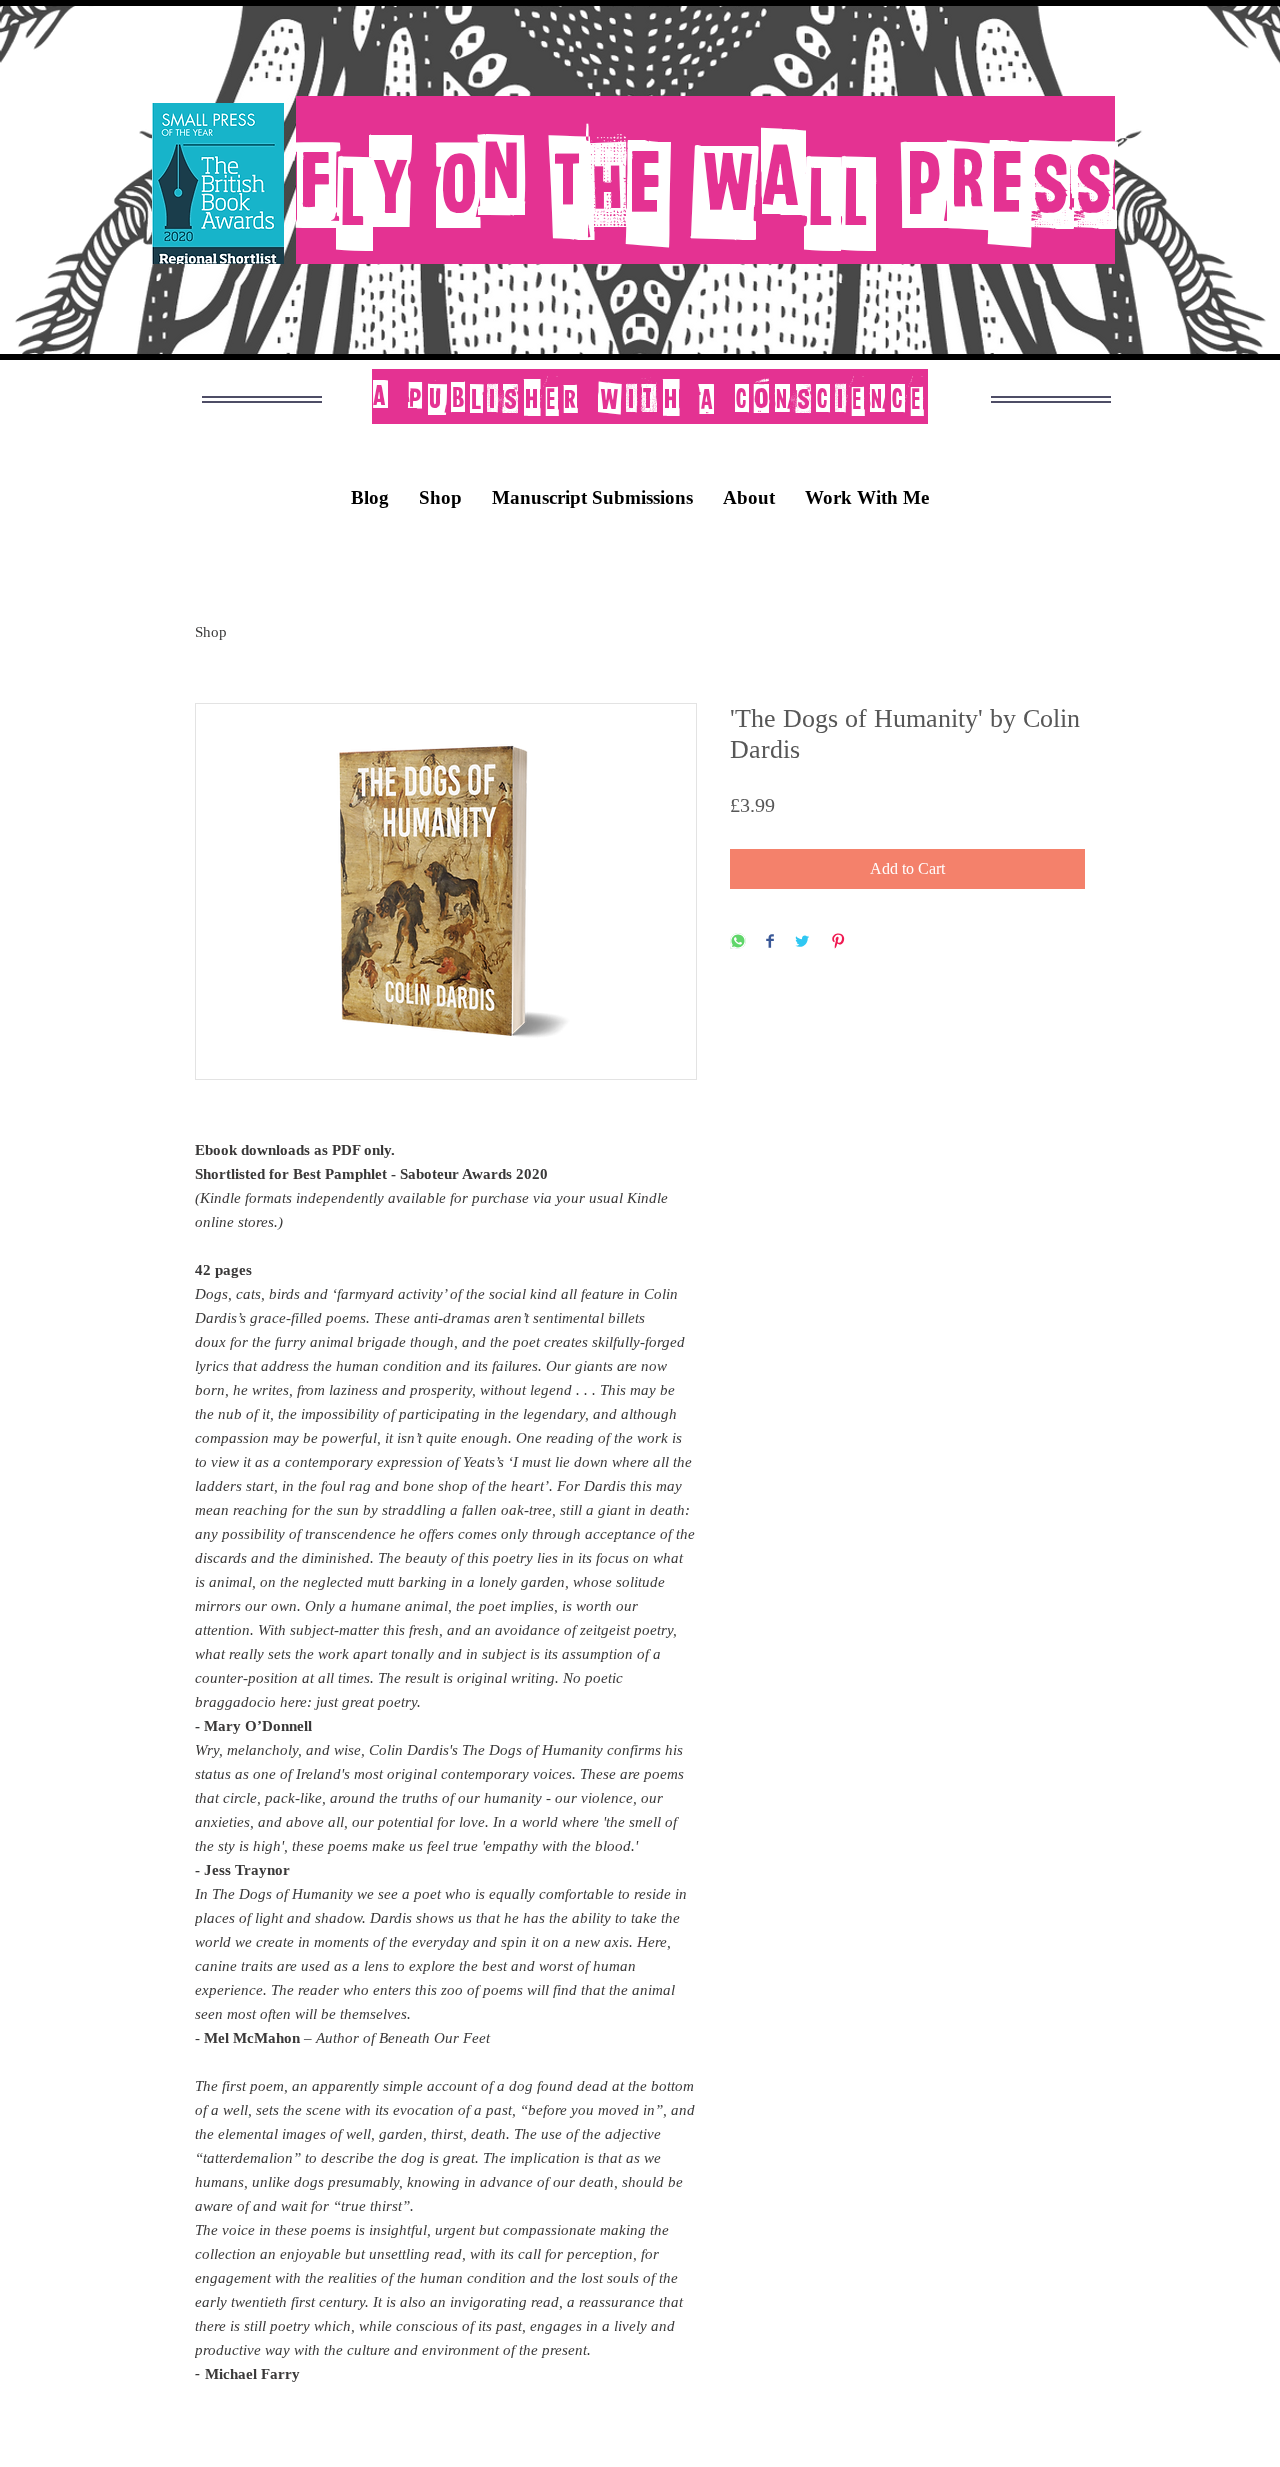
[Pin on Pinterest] (838, 942)
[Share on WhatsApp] (738, 942)
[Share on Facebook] (770, 942)
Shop (211, 632)
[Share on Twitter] (802, 942)
